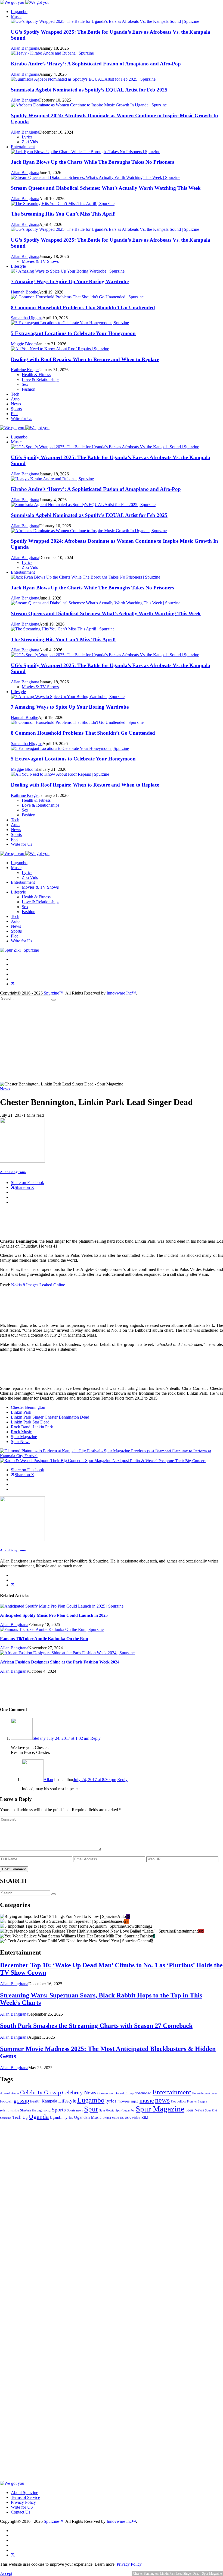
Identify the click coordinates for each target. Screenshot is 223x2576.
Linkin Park (21, 1412)
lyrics (111, 2101)
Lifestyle (18, 266)
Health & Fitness (36, 897)
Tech (15, 394)
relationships (10, 2110)
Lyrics (27, 872)
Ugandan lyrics (61, 2118)
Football (6, 2101)
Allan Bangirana (13, 1172)
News (16, 404)
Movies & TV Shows (40, 887)
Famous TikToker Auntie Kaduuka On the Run (44, 1639)
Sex (25, 907)
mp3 (135, 2101)
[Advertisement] (112, 1041)
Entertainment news (205, 2093)
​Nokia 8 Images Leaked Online (38, 1285)
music (147, 2100)
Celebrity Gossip (41, 2092)
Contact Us (21, 2512)
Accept (6, 2573)
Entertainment (23, 147)
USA (128, 2118)
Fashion (29, 912)
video (136, 2118)
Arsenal (5, 2093)
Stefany (39, 1738)
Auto (15, 399)
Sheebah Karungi (31, 2110)
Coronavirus (105, 2093)
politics (181, 2101)
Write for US (22, 2507)
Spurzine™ (54, 993)
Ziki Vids (30, 877)
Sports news (75, 2110)
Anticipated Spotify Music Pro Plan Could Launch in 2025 (54, 1615)
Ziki (145, 2117)
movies (124, 2101)
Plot (14, 414)
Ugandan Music (88, 2117)
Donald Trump (124, 2093)
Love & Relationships (41, 902)
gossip (21, 2100)
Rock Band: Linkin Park (32, 1427)
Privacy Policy (23, 2502)
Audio (15, 2093)
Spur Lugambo (125, 2110)
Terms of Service (25, 2497)
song (47, 2110)
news (162, 2100)
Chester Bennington (28, 1407)
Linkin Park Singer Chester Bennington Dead (50, 1417)
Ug (25, 2117)
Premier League (197, 2101)
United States (111, 2118)
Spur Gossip (107, 2110)
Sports (16, 409)
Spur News (21, 1442)
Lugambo (19, 12)
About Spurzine (24, 2493)
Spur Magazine (24, 1437)
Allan (48, 1780)
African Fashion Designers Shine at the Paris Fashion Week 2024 (60, 1662)
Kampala (49, 2101)
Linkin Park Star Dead (30, 1422)
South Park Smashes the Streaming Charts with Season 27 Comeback (96, 2026)
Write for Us (21, 419)
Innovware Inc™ (121, 993)
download (143, 2093)
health (35, 2101)
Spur (91, 2109)
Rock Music (21, 1432)
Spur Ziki (211, 2111)
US (122, 2118)
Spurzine (6, 2118)
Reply (95, 1738)
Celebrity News (79, 2093)
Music (16, 16)
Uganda (39, 2117)
